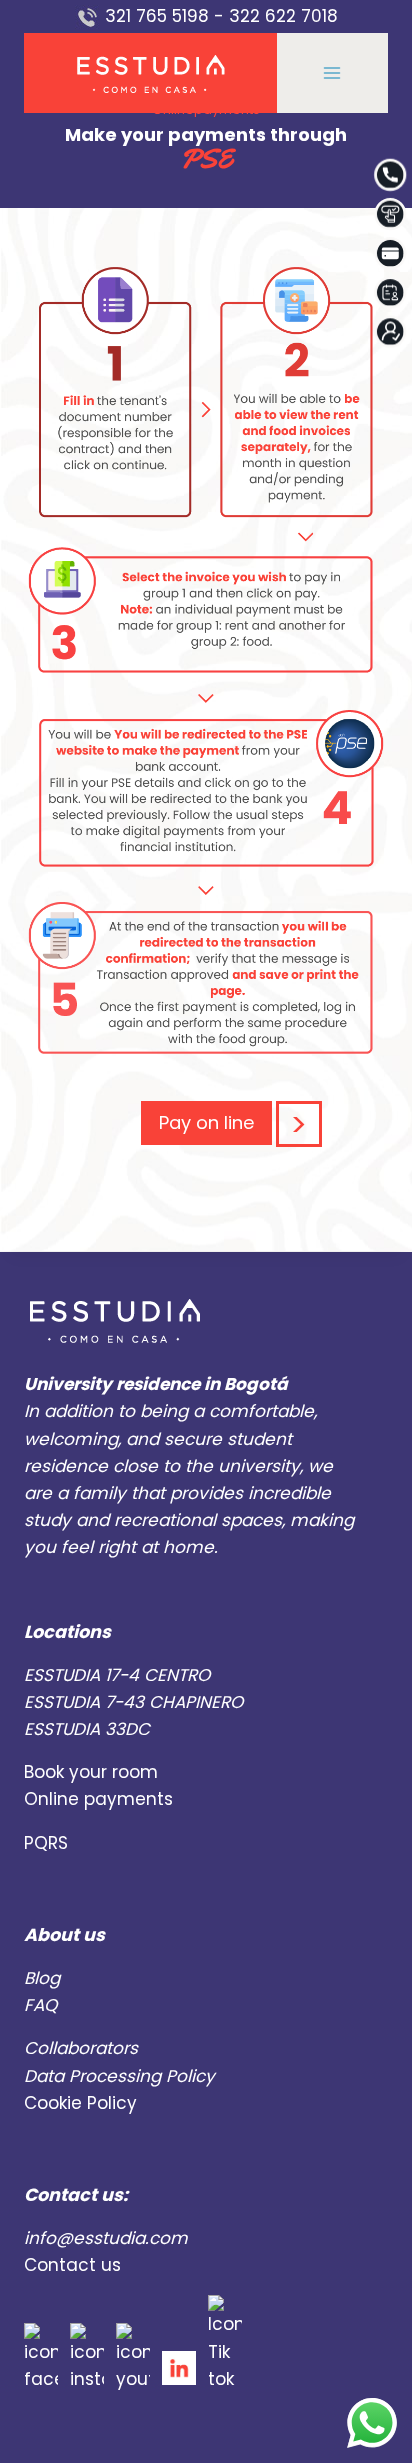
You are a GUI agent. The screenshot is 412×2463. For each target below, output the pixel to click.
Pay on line (206, 1122)
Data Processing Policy (119, 2076)
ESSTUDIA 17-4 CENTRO (117, 1675)
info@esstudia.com (106, 2238)
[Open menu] (332, 73)
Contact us (72, 2265)
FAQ (40, 2005)
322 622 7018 (283, 16)
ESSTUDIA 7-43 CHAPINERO (133, 1702)
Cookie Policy (80, 2103)
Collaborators (81, 2048)
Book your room (91, 1772)
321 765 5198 (157, 16)
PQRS (46, 1843)
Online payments (98, 1799)
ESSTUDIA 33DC (87, 1729)
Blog (42, 1978)
